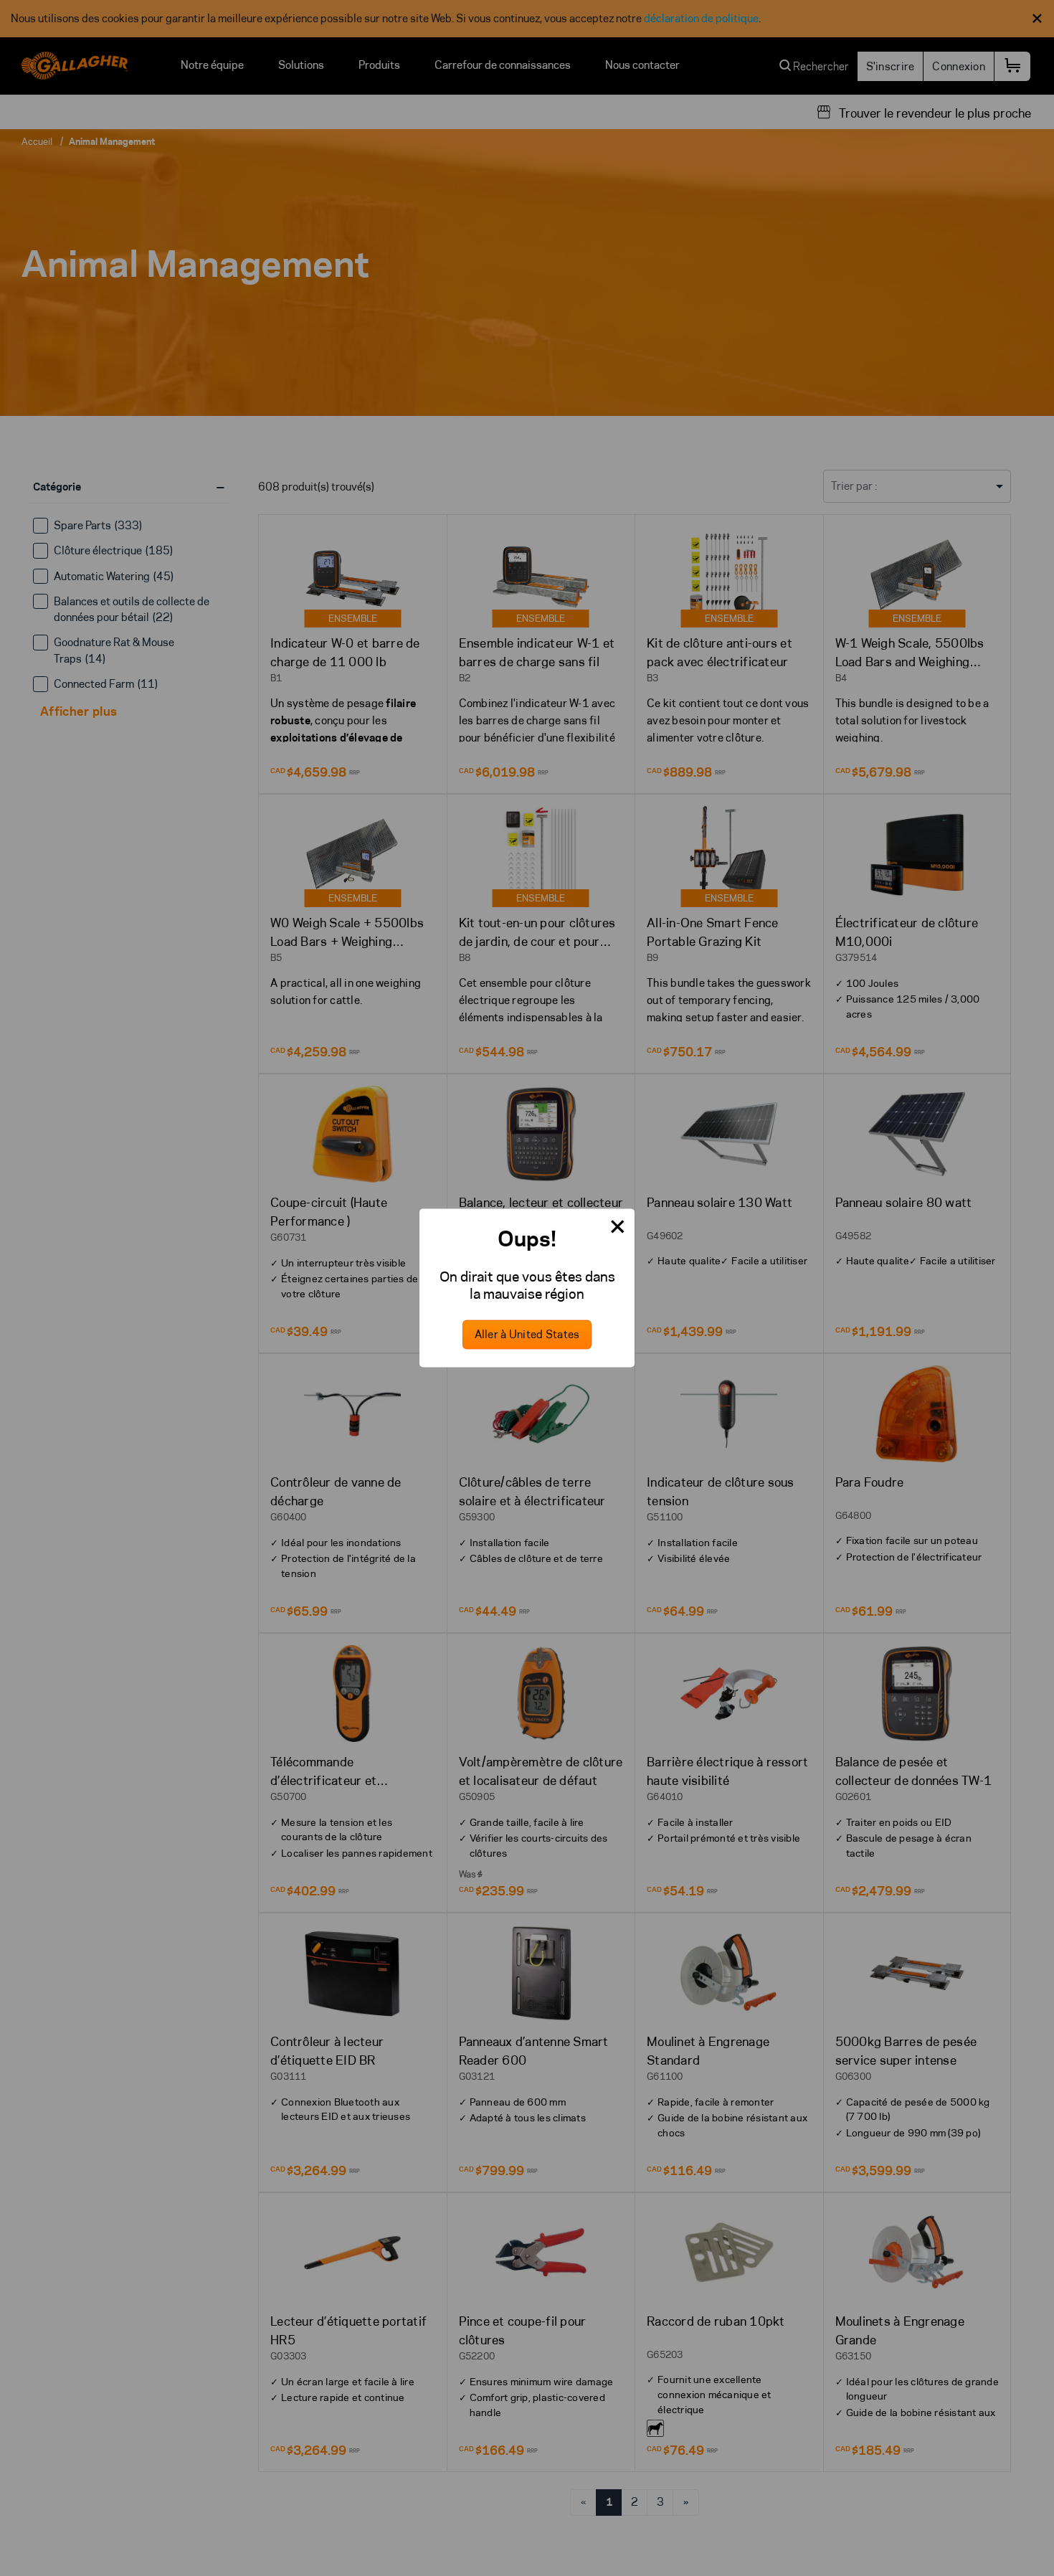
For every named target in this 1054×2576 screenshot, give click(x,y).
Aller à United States (527, 1335)
